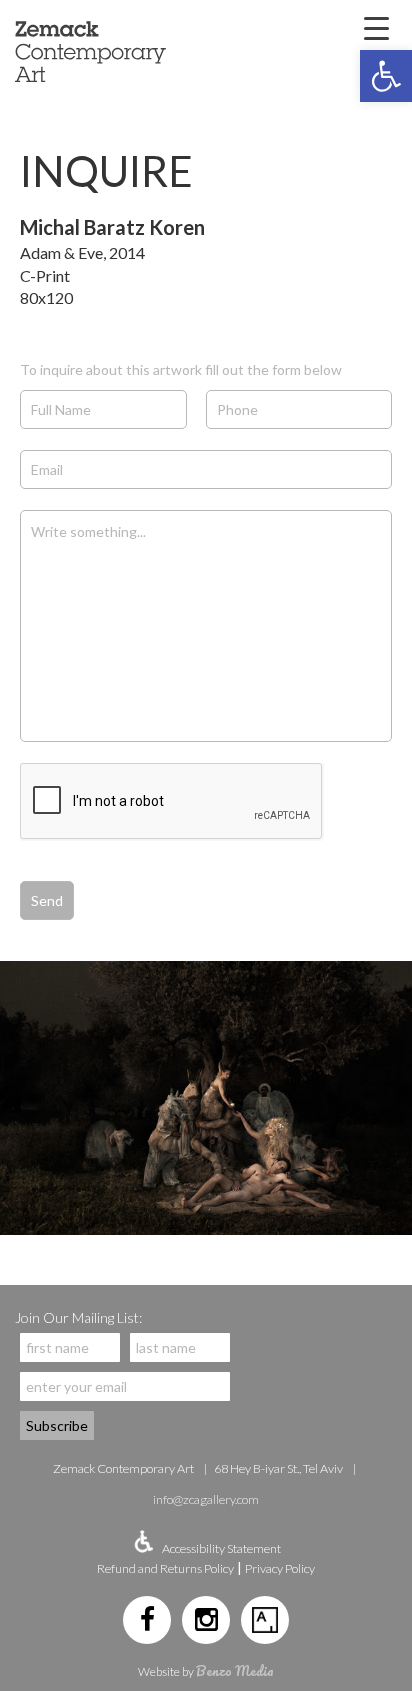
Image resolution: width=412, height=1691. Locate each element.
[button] (386, 76)
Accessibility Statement (221, 1548)
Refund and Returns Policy (165, 1568)
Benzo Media (235, 1670)
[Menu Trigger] (376, 27)
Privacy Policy (280, 1568)
